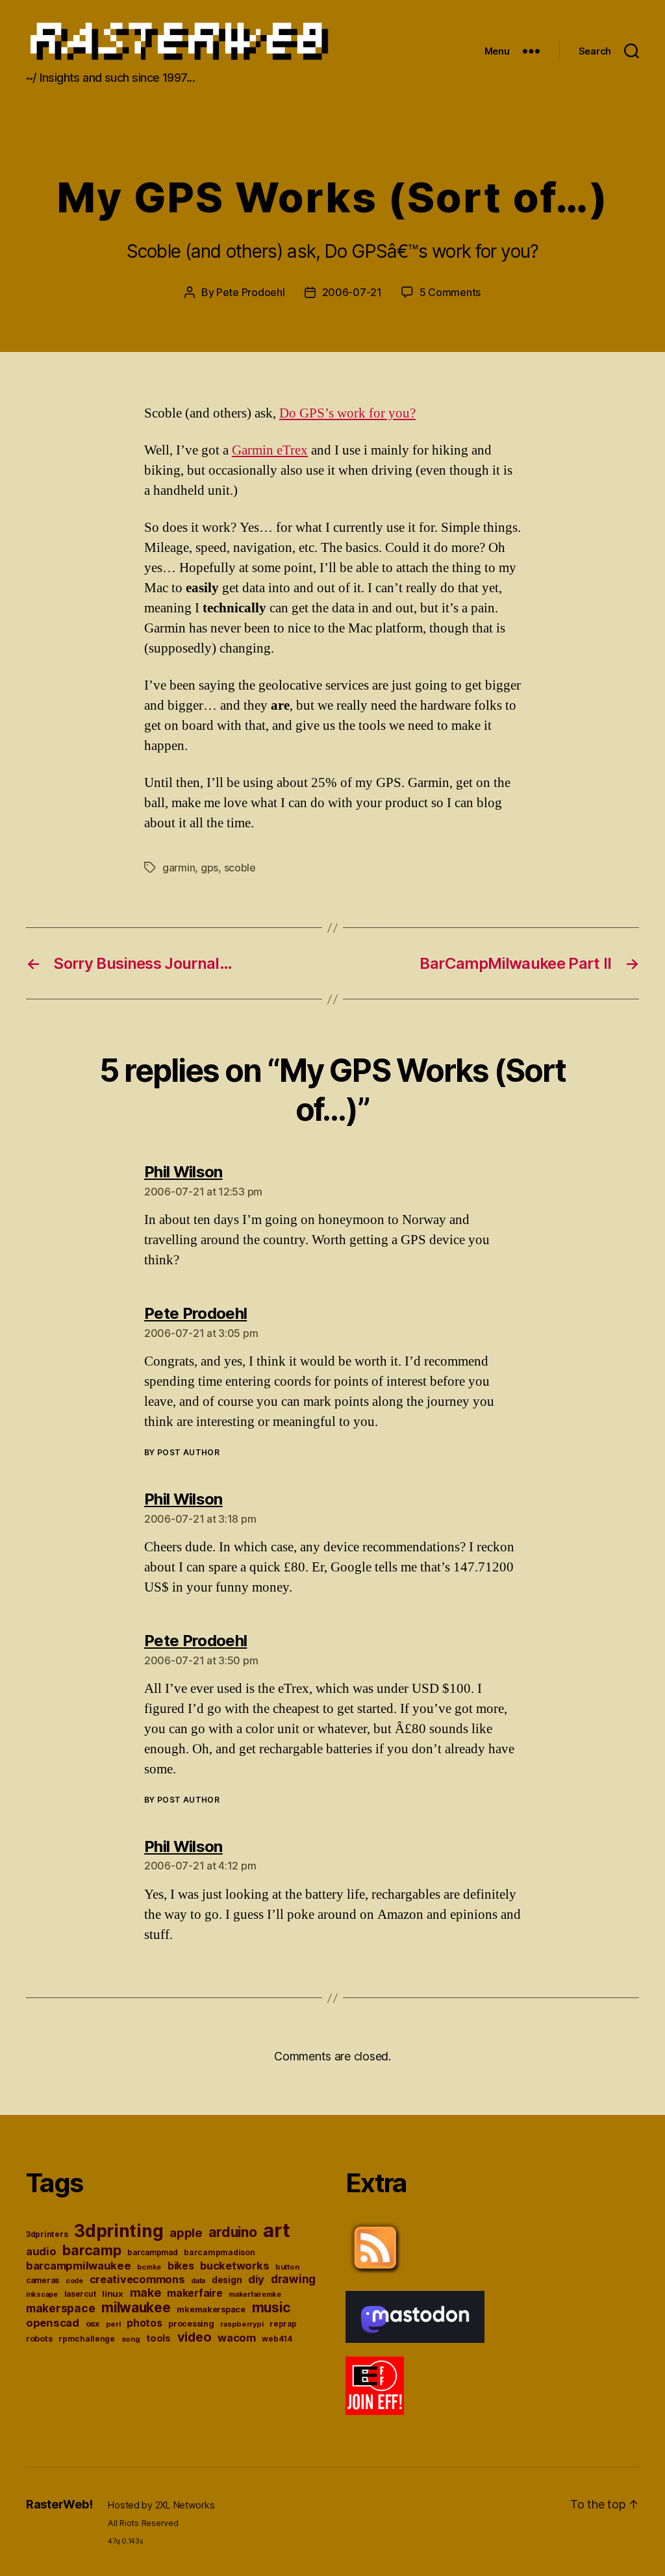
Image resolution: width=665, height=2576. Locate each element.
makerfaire (194, 2293)
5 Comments (450, 292)
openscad (53, 2323)
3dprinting (119, 2231)
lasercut (80, 2294)
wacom (237, 2338)
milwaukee (136, 2307)
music (271, 2307)
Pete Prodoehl (251, 292)
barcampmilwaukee (79, 2266)
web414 (277, 2339)
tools (158, 2338)
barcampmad (152, 2253)
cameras (43, 2281)
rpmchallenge (87, 2339)
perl (113, 2324)
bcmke (149, 2267)
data (198, 2281)
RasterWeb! (59, 2504)
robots (39, 2339)
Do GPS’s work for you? (347, 413)
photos (144, 2323)
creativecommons (137, 2279)
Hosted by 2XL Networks (161, 2505)
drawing (293, 2279)
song (131, 2339)
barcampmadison (219, 2252)
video (194, 2337)
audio (41, 2251)
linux (113, 2294)
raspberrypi (242, 2324)
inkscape (42, 2295)
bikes (181, 2266)
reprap (283, 2324)
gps (209, 868)
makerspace (60, 2308)
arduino (232, 2232)
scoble (240, 868)
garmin (179, 868)
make (145, 2293)
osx (93, 2324)
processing (191, 2324)
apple (186, 2232)
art (276, 2230)
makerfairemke (255, 2294)
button (287, 2267)
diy (256, 2279)
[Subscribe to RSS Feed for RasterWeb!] (492, 2248)
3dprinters (47, 2234)
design (227, 2280)
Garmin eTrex (270, 450)
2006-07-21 (352, 292)
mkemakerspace (211, 2309)
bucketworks (234, 2266)
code (74, 2281)
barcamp (92, 2250)
